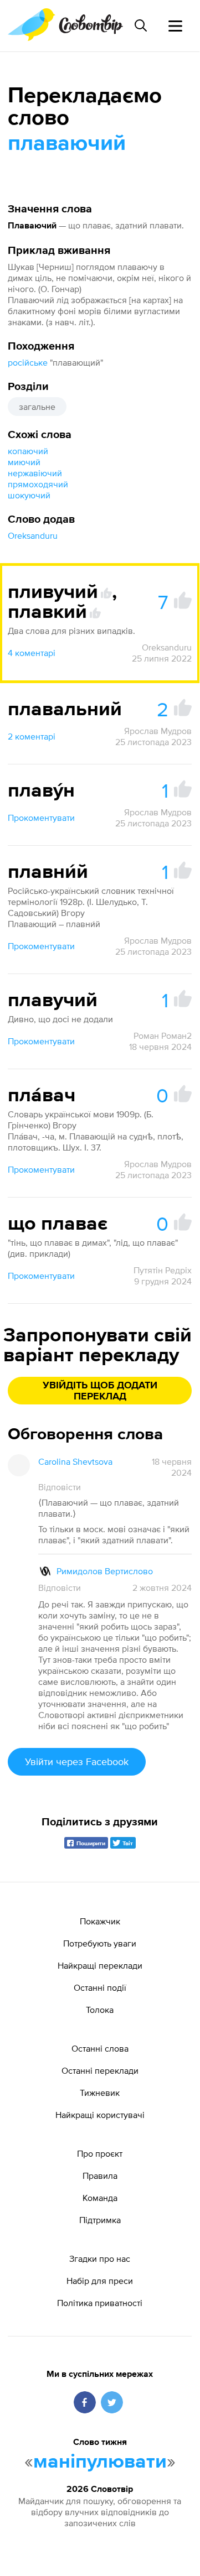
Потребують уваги (100, 1943)
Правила (100, 2176)
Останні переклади (100, 2070)
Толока (100, 2010)
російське (28, 362)
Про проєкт (100, 2153)
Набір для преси (100, 2281)
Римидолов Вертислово (105, 1571)
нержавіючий (35, 473)
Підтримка (100, 2220)
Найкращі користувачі (100, 2115)
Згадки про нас (100, 2258)
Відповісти (60, 1487)
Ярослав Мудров (158, 731)
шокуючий (29, 495)
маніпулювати (100, 2462)
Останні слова (100, 2048)
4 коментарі (32, 653)
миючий (24, 462)
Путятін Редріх (163, 1270)
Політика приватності (100, 2303)
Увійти (77, 1761)
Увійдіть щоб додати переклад (100, 1391)
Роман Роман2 (163, 1035)
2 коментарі (32, 736)
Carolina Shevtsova (75, 1461)
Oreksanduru (33, 535)
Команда (100, 2198)
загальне (37, 407)
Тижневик (100, 2093)
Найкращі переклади (100, 1965)
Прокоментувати (41, 818)
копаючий (28, 451)
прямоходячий (38, 484)
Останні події (100, 1987)
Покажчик (100, 1921)
